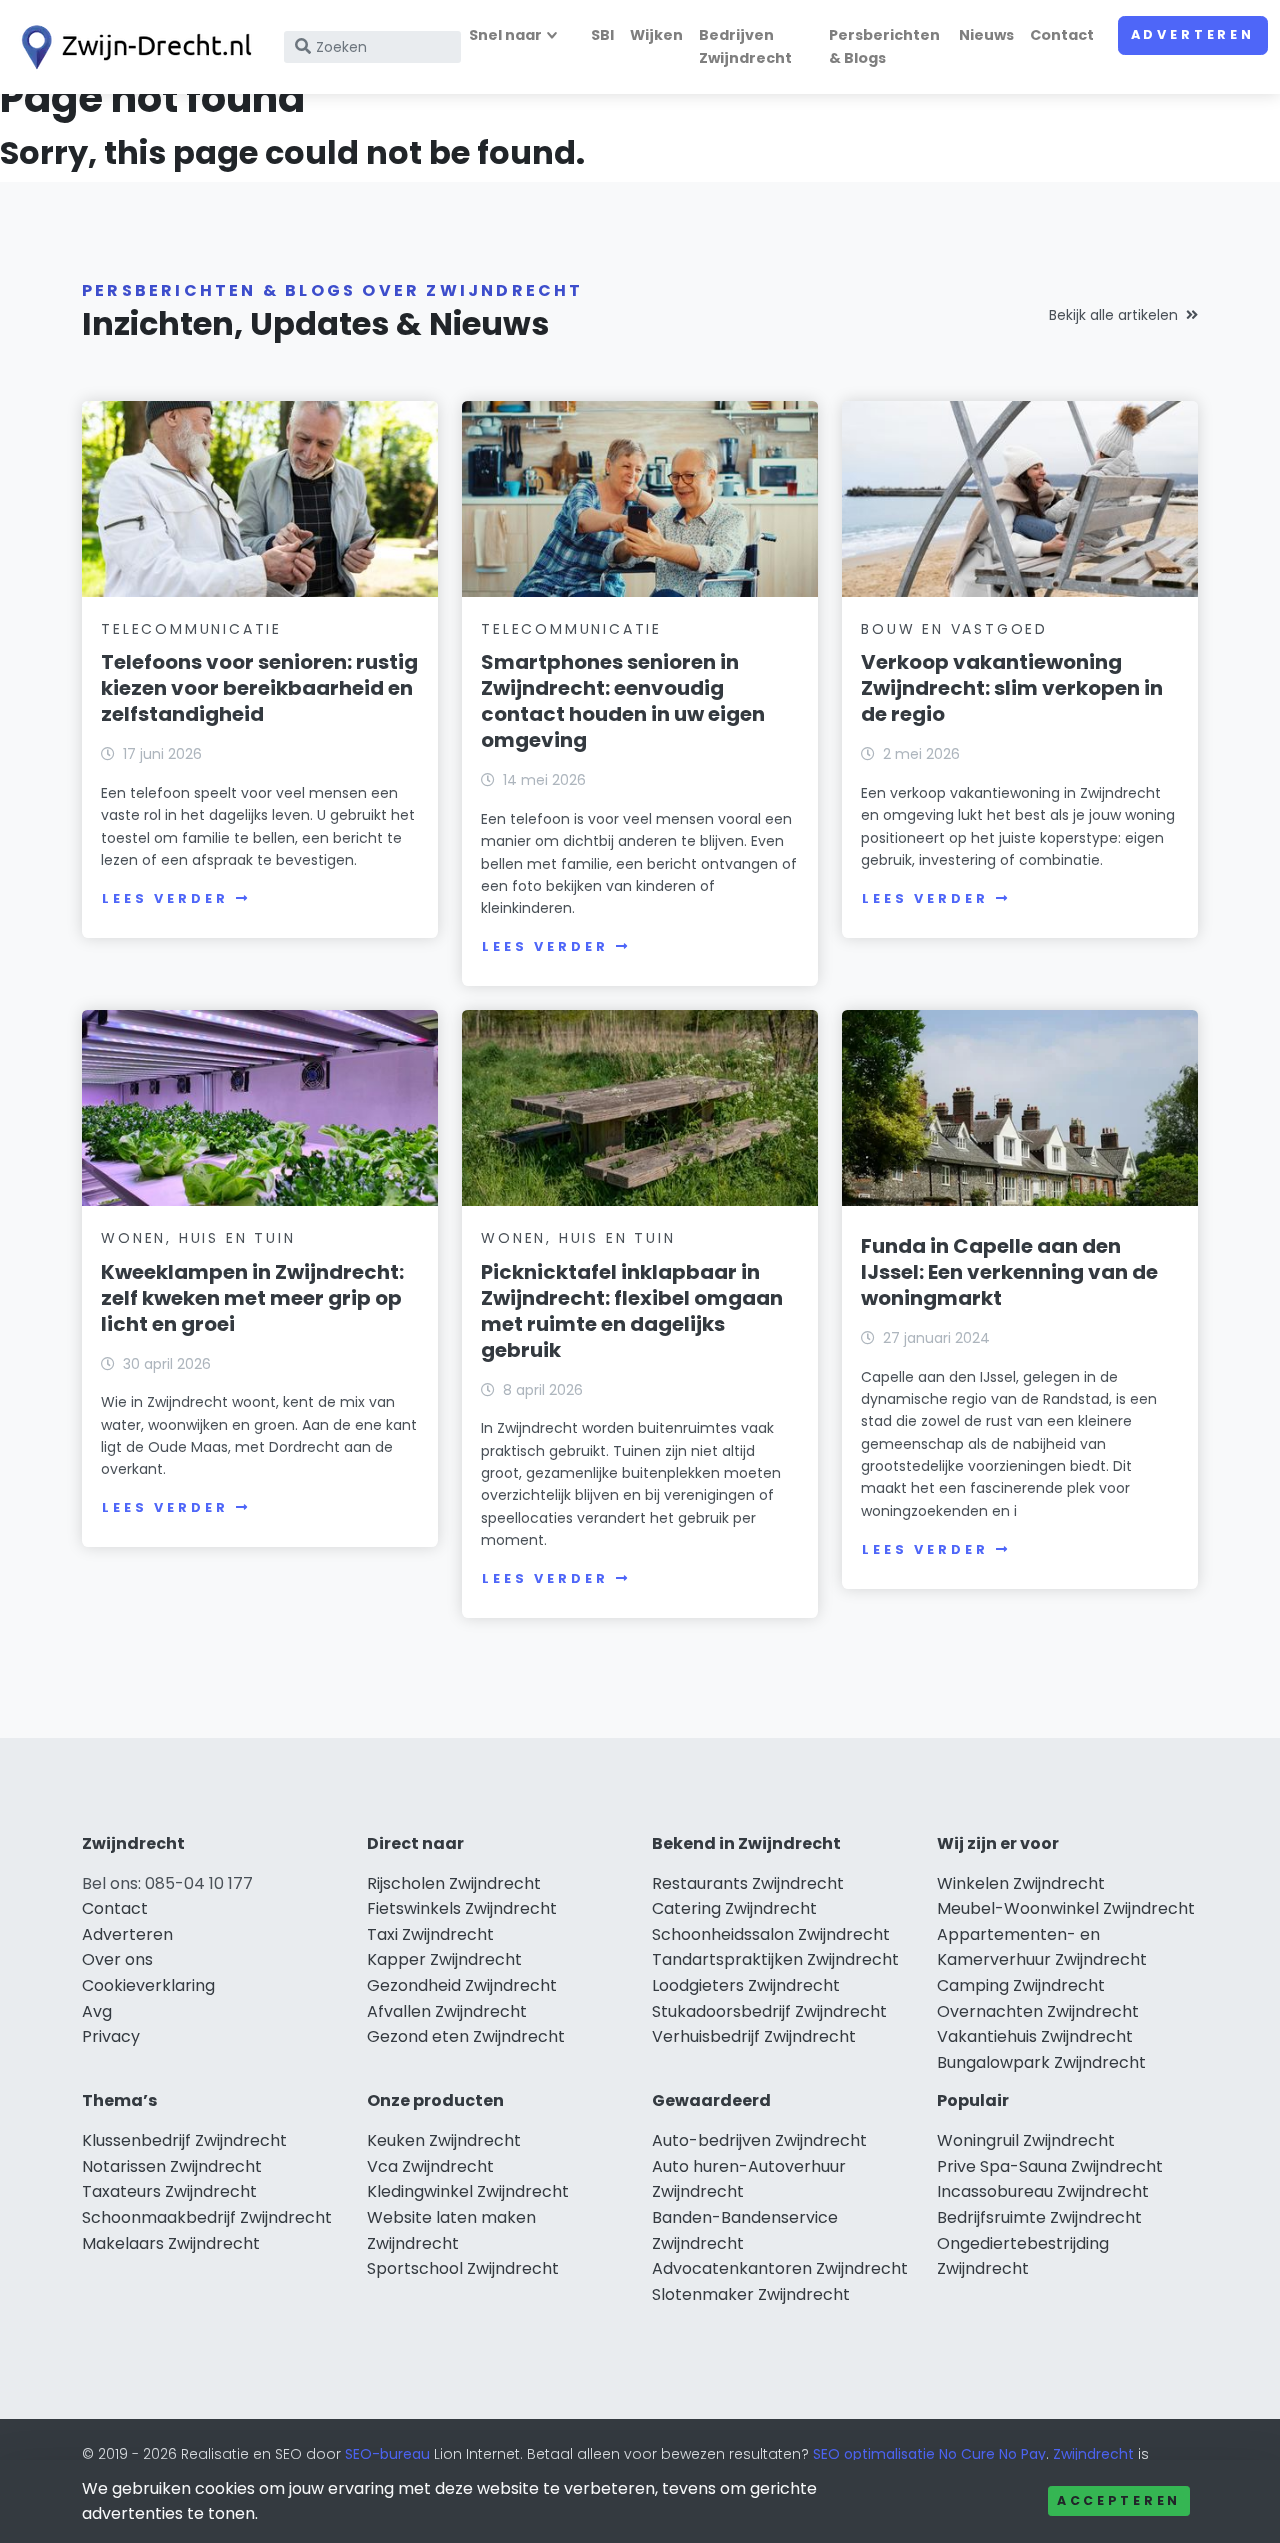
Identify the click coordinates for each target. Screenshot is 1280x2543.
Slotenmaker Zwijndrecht (751, 2294)
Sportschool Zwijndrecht (463, 2268)
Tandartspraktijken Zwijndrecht (775, 1959)
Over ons (117, 1959)
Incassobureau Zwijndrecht (1043, 2191)
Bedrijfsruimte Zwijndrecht (1039, 2217)
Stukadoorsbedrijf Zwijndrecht (769, 2011)
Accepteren (1119, 2500)
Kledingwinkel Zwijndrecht (468, 2191)
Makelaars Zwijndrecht (171, 2243)
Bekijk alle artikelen (1113, 315)
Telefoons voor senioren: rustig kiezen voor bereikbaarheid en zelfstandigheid (259, 688)
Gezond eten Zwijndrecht (466, 2036)
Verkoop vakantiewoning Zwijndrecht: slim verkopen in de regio (1012, 688)
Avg (97, 2011)
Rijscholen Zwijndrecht (454, 1883)
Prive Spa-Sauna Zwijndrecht (1050, 2166)
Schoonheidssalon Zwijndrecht (771, 1934)
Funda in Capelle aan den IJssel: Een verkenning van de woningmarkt (1009, 1272)
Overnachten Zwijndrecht (1038, 2011)
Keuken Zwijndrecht (444, 2140)
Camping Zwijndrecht (1021, 1985)
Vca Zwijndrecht (430, 2166)
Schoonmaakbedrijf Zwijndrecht (207, 2217)
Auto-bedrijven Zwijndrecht (759, 2140)
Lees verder (165, 898)
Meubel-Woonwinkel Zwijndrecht (1066, 1908)
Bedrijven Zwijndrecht (745, 46)
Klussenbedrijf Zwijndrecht (184, 2140)
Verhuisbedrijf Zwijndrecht (754, 2036)
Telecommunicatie (191, 629)
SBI (602, 35)
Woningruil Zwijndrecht (1026, 2140)
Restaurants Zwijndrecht (748, 1883)
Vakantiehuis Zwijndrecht (1035, 2036)
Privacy (111, 2036)
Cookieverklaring (148, 1985)
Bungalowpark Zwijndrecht (1041, 2062)
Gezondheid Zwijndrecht (462, 1985)
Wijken (656, 35)
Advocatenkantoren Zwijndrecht (780, 2268)
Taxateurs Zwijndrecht (169, 2191)
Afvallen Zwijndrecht (447, 2011)
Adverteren (1193, 34)
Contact (1062, 35)
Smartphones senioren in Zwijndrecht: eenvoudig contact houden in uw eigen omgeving (623, 701)
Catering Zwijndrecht (734, 1908)
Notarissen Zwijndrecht (172, 2166)
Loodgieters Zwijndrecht (746, 1985)
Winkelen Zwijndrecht (1021, 1883)
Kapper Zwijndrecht (444, 1959)
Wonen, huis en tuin (198, 1238)
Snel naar (505, 35)
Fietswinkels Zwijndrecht (462, 1908)
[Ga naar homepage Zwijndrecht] (132, 47)
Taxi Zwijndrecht (430, 1934)
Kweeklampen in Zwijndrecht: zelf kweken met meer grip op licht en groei (252, 1298)
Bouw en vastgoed (954, 629)
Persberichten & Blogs (884, 46)
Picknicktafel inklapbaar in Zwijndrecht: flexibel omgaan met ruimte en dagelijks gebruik (632, 1311)
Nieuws (986, 35)
